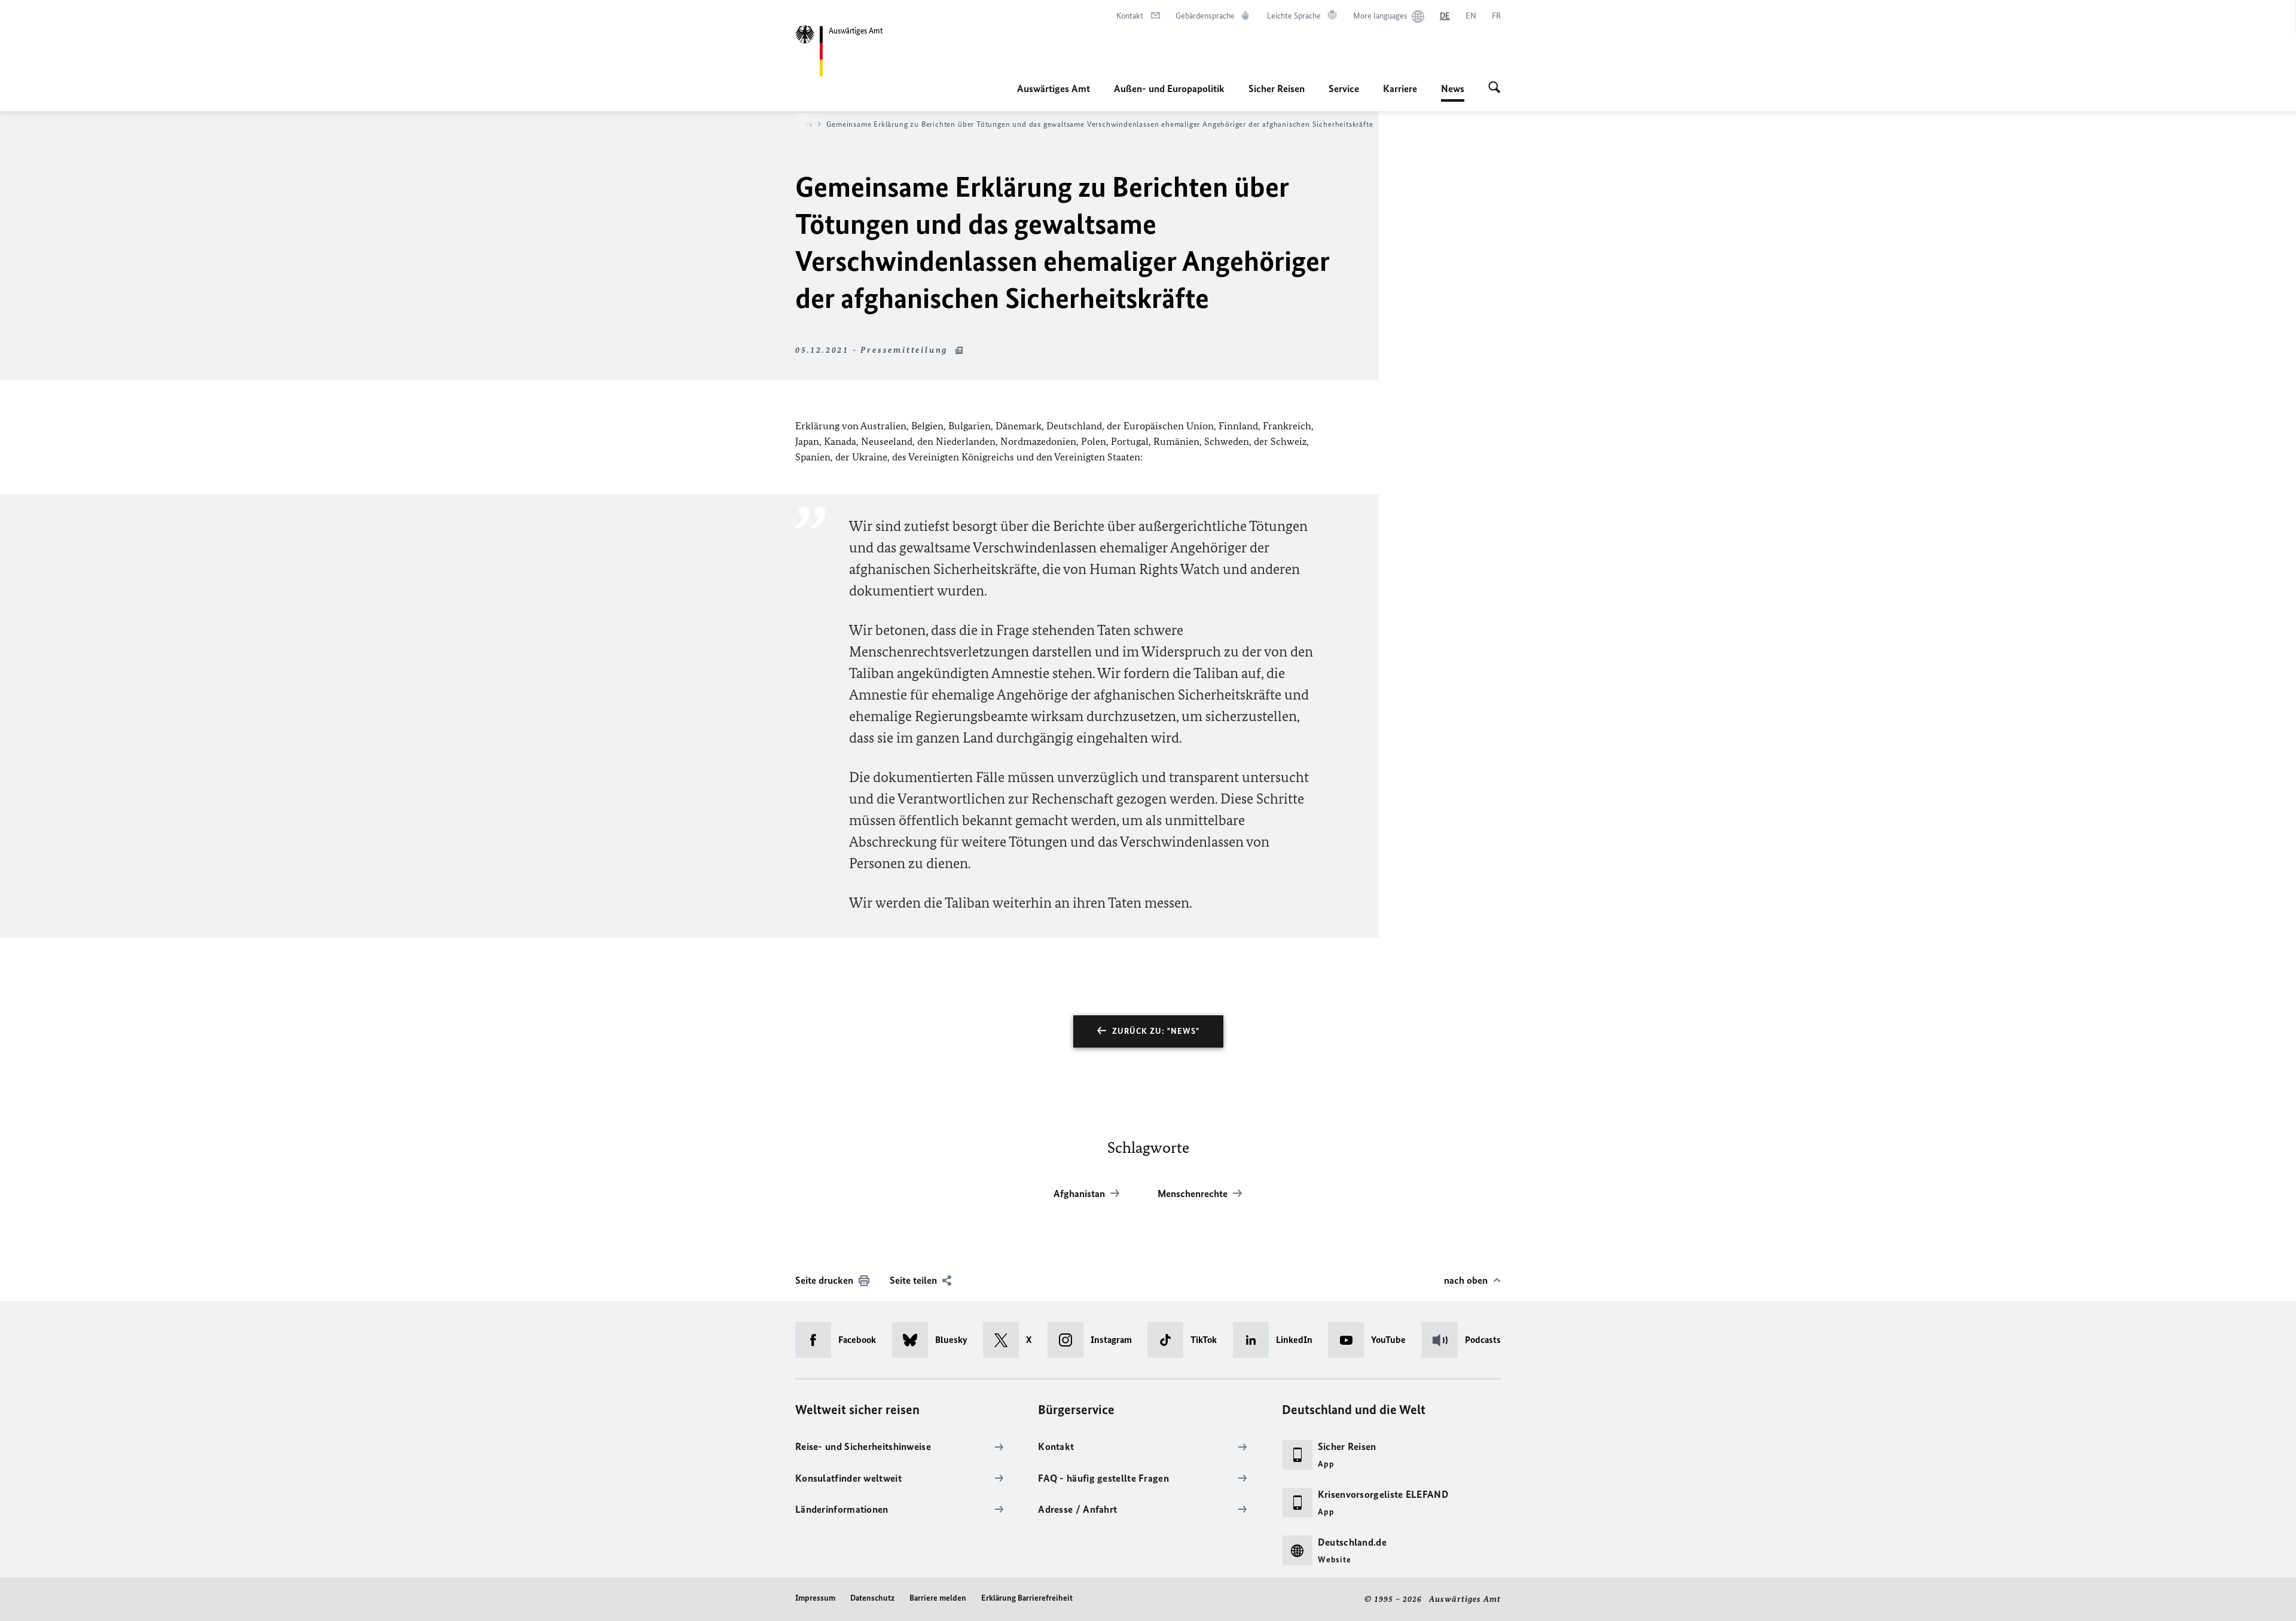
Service (1344, 88)
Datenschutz (872, 1598)
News (1453, 92)
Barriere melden (938, 1598)
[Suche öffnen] (1494, 88)
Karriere (1400, 88)
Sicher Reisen (1277, 88)
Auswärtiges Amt (1054, 88)
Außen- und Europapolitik (1169, 88)
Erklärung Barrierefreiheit (1027, 1598)
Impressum (815, 1598)
